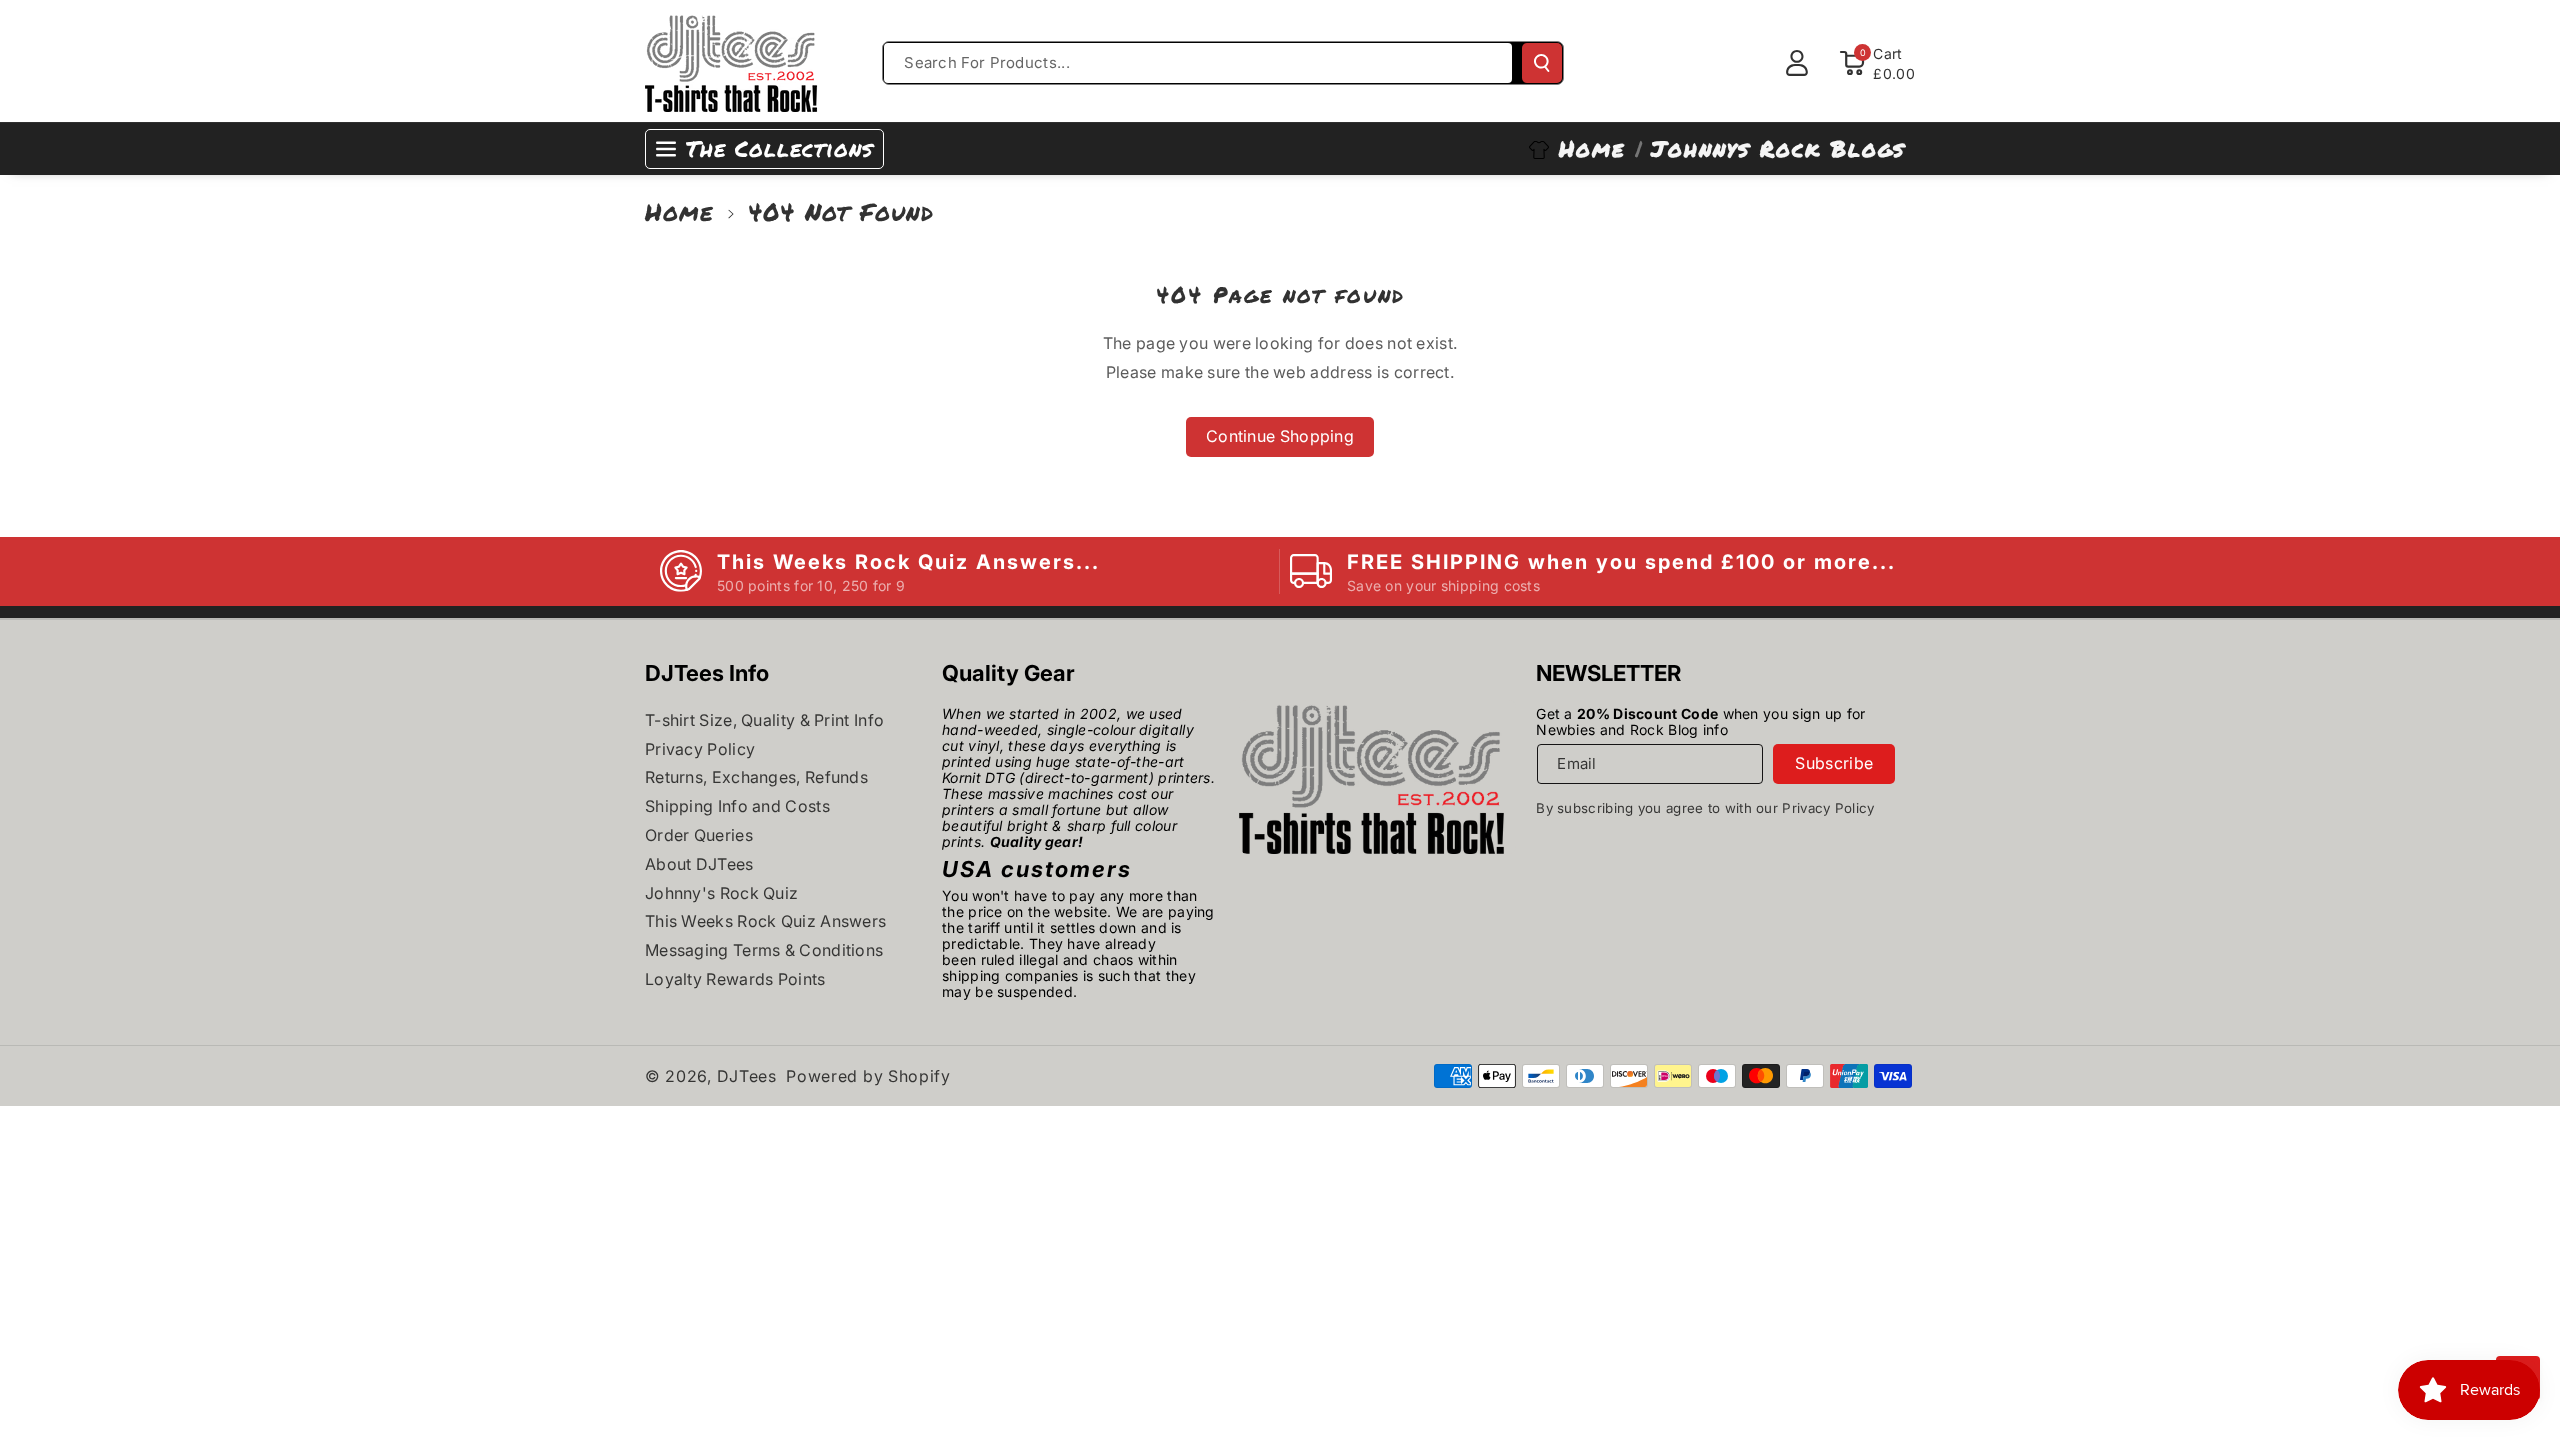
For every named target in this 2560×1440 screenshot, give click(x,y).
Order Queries (699, 835)
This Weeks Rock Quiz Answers (765, 921)
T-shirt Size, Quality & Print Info (764, 720)
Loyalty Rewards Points (735, 979)
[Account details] (1797, 63)
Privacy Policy (700, 749)
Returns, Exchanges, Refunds (756, 777)
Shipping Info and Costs (737, 806)
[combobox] (1198, 63)
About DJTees (699, 864)
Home (679, 211)
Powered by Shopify (868, 1076)
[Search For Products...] (1542, 63)
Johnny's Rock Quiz (721, 893)
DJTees (747, 1076)
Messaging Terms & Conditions (764, 950)
